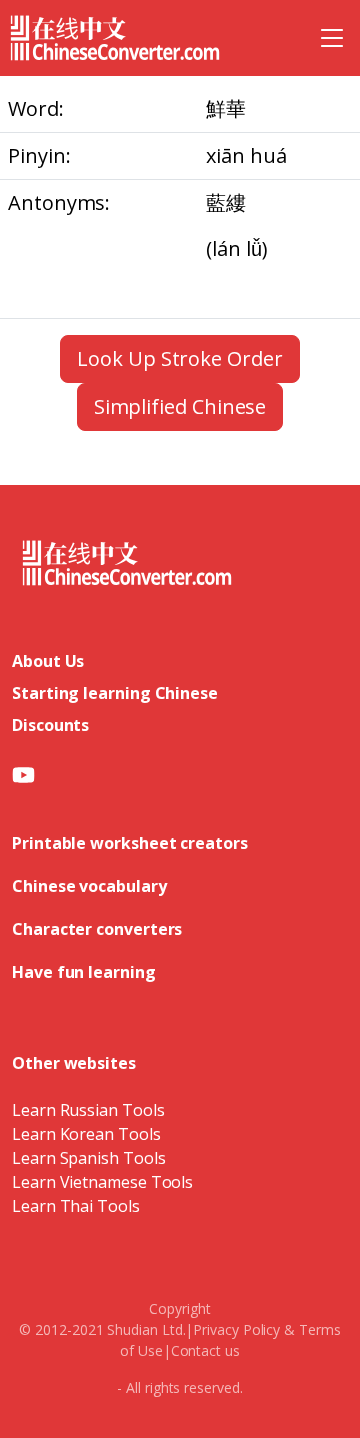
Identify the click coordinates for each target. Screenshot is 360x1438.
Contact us (205, 1350)
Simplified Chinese (180, 406)
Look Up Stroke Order (179, 358)
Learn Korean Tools (86, 1134)
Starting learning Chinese (115, 693)
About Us (48, 661)
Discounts (50, 725)
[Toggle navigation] (332, 38)
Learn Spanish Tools (88, 1158)
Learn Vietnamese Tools (102, 1182)
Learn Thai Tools (76, 1206)
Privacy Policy (236, 1329)
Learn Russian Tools (88, 1110)
